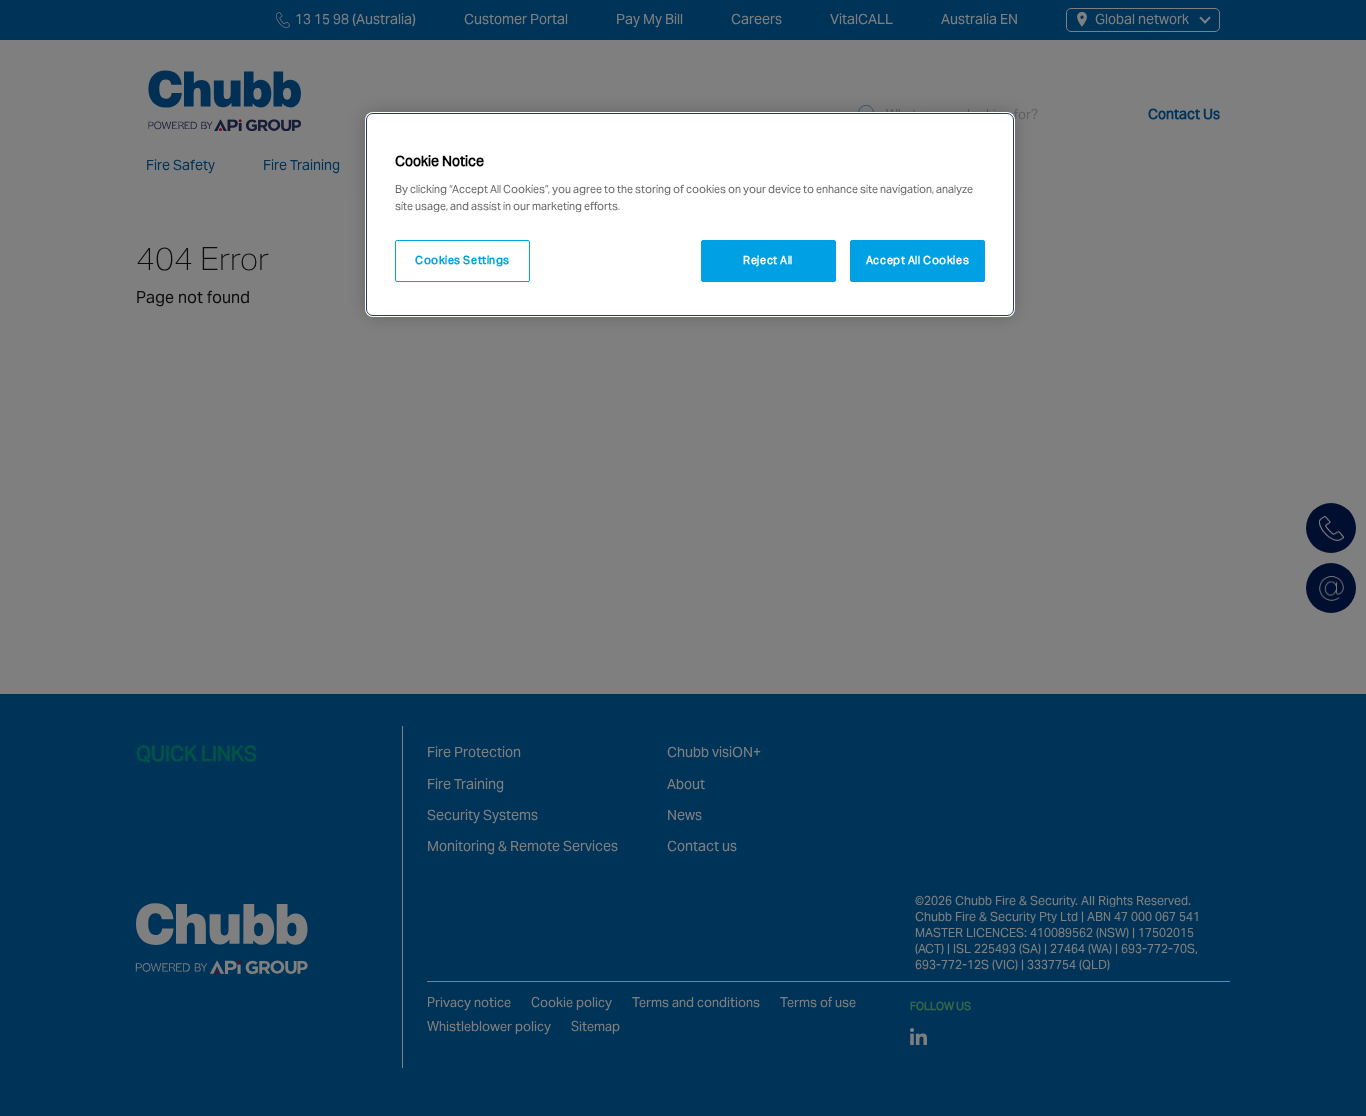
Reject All (768, 260)
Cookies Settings (462, 260)
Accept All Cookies (917, 260)
